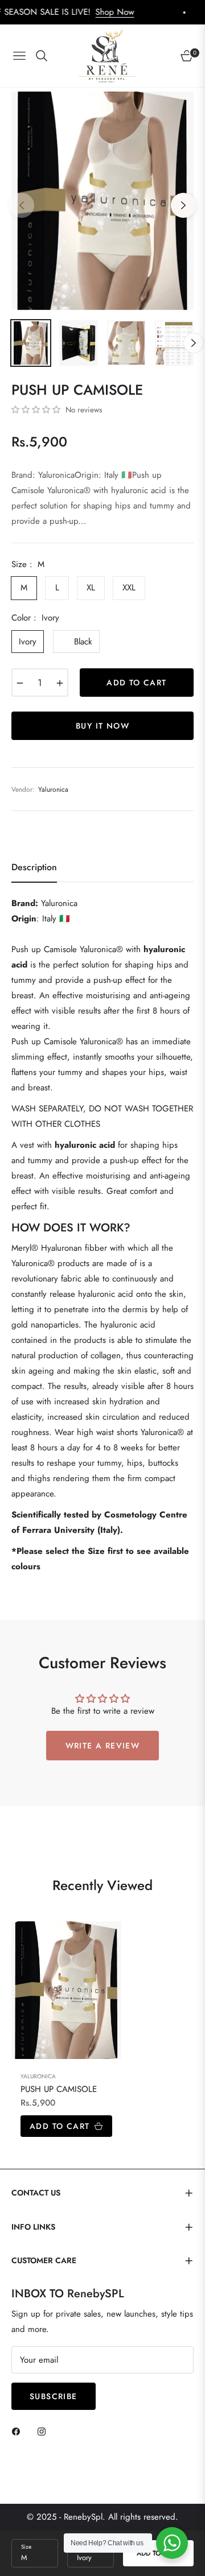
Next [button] (183, 205)
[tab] (34, 872)
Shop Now (81, 12)
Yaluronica (38, 2076)
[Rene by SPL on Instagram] (44, 2431)
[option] (102, 201)
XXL (129, 588)
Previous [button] (22, 205)
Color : (35, 618)
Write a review (103, 1746)
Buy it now (102, 726)
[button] (36, 410)
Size (26, 2547)
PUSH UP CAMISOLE (59, 2090)
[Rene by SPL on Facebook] (19, 2431)
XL (91, 588)
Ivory (28, 642)
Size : (28, 564)
